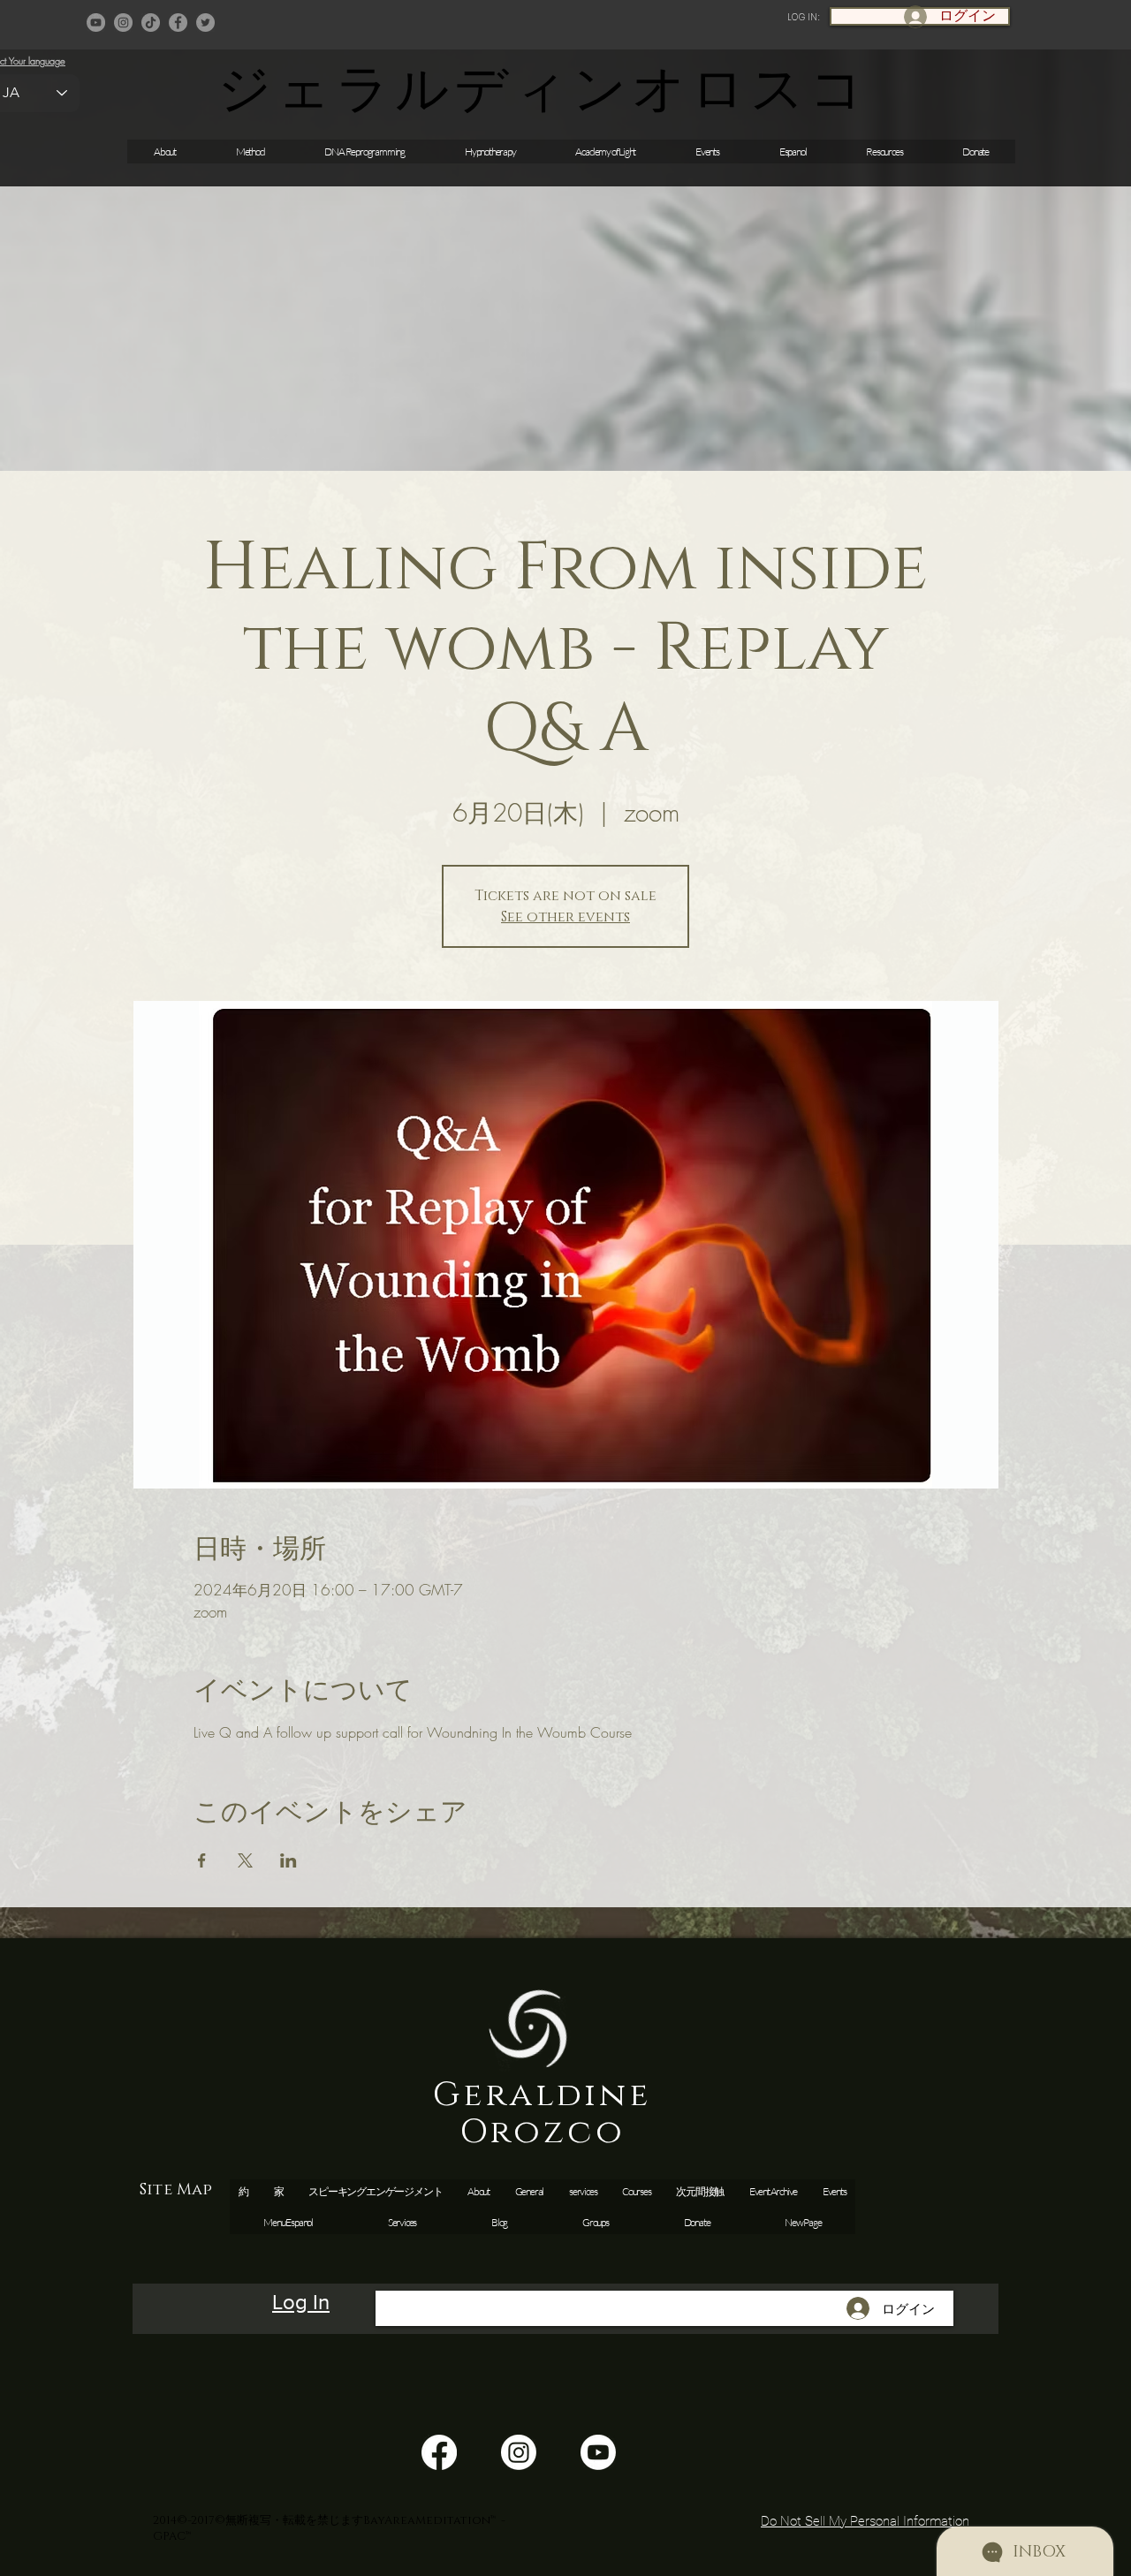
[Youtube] (598, 2452)
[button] (707, 152)
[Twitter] (205, 23)
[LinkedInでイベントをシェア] (288, 1860)
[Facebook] (178, 23)
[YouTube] (96, 23)
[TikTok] (151, 23)
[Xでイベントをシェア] (245, 1860)
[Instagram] (123, 23)
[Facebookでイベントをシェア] (202, 1860)
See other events (565, 917)
